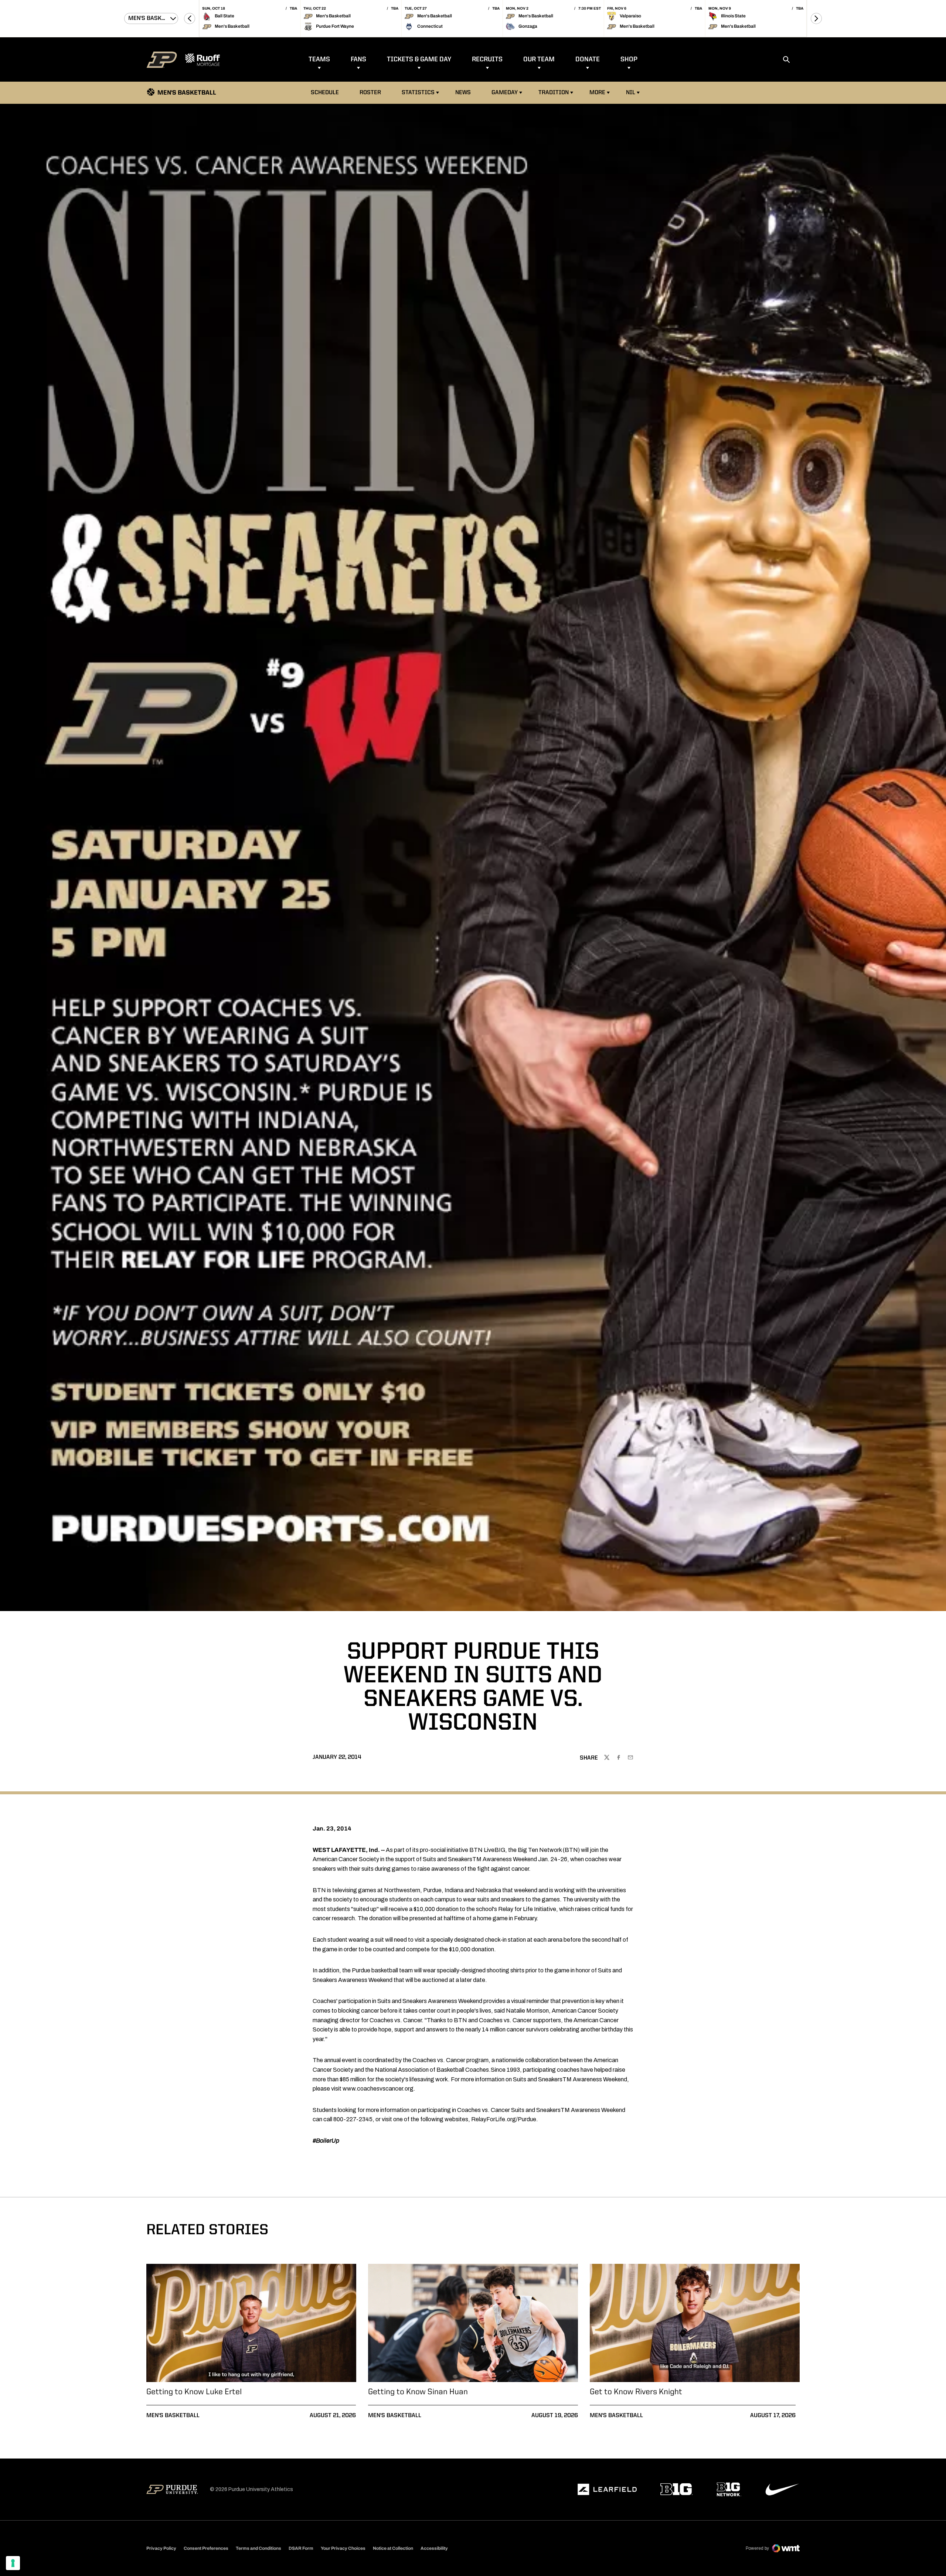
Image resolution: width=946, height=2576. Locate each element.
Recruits (487, 59)
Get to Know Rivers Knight (636, 2392)
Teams (319, 59)
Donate (588, 59)
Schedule (325, 93)
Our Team (539, 59)
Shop (629, 59)
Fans (358, 59)
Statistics (418, 93)
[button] (190, 18)
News (463, 93)
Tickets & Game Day (419, 59)
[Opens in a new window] (607, 2490)
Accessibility (434, 2548)
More (597, 93)
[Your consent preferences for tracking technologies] (13, 2563)
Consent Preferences (206, 2548)
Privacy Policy (161, 2548)
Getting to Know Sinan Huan (418, 2392)
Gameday (505, 93)
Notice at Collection (393, 2548)
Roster (370, 93)
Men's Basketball (173, 2416)
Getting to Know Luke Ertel (194, 2392)
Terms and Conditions (258, 2548)
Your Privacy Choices (343, 2548)
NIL (631, 93)
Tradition (554, 93)
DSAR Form (301, 2548)
